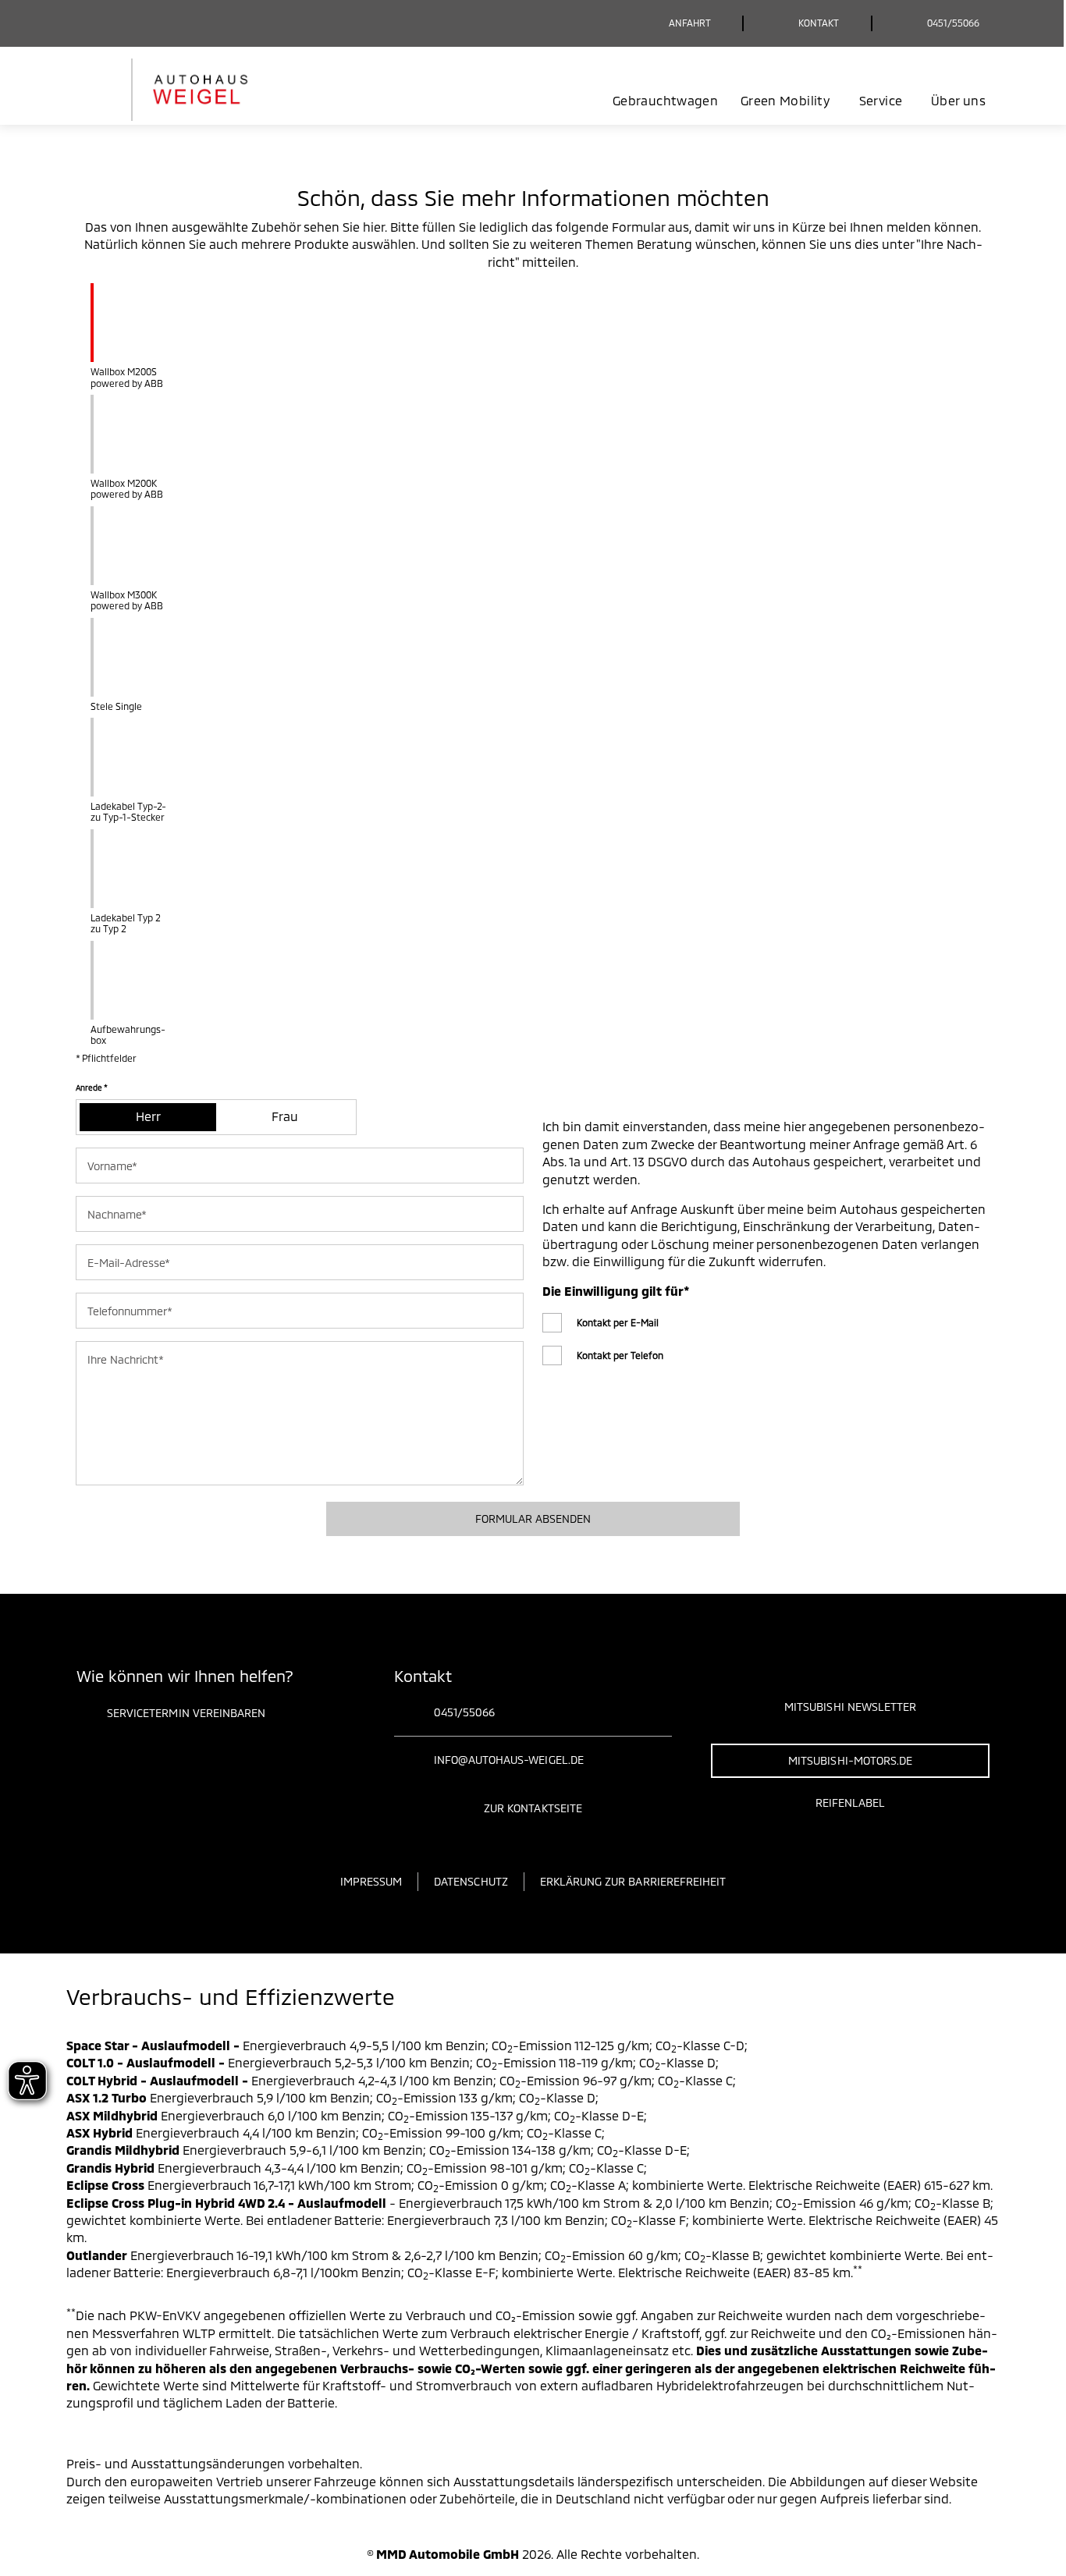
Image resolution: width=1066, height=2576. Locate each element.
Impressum (371, 1881)
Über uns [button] (958, 100)
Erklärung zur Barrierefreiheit (633, 1881)
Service (881, 100)
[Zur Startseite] (184, 90)
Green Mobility (785, 100)
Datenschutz (471, 1881)
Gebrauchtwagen (665, 100)
